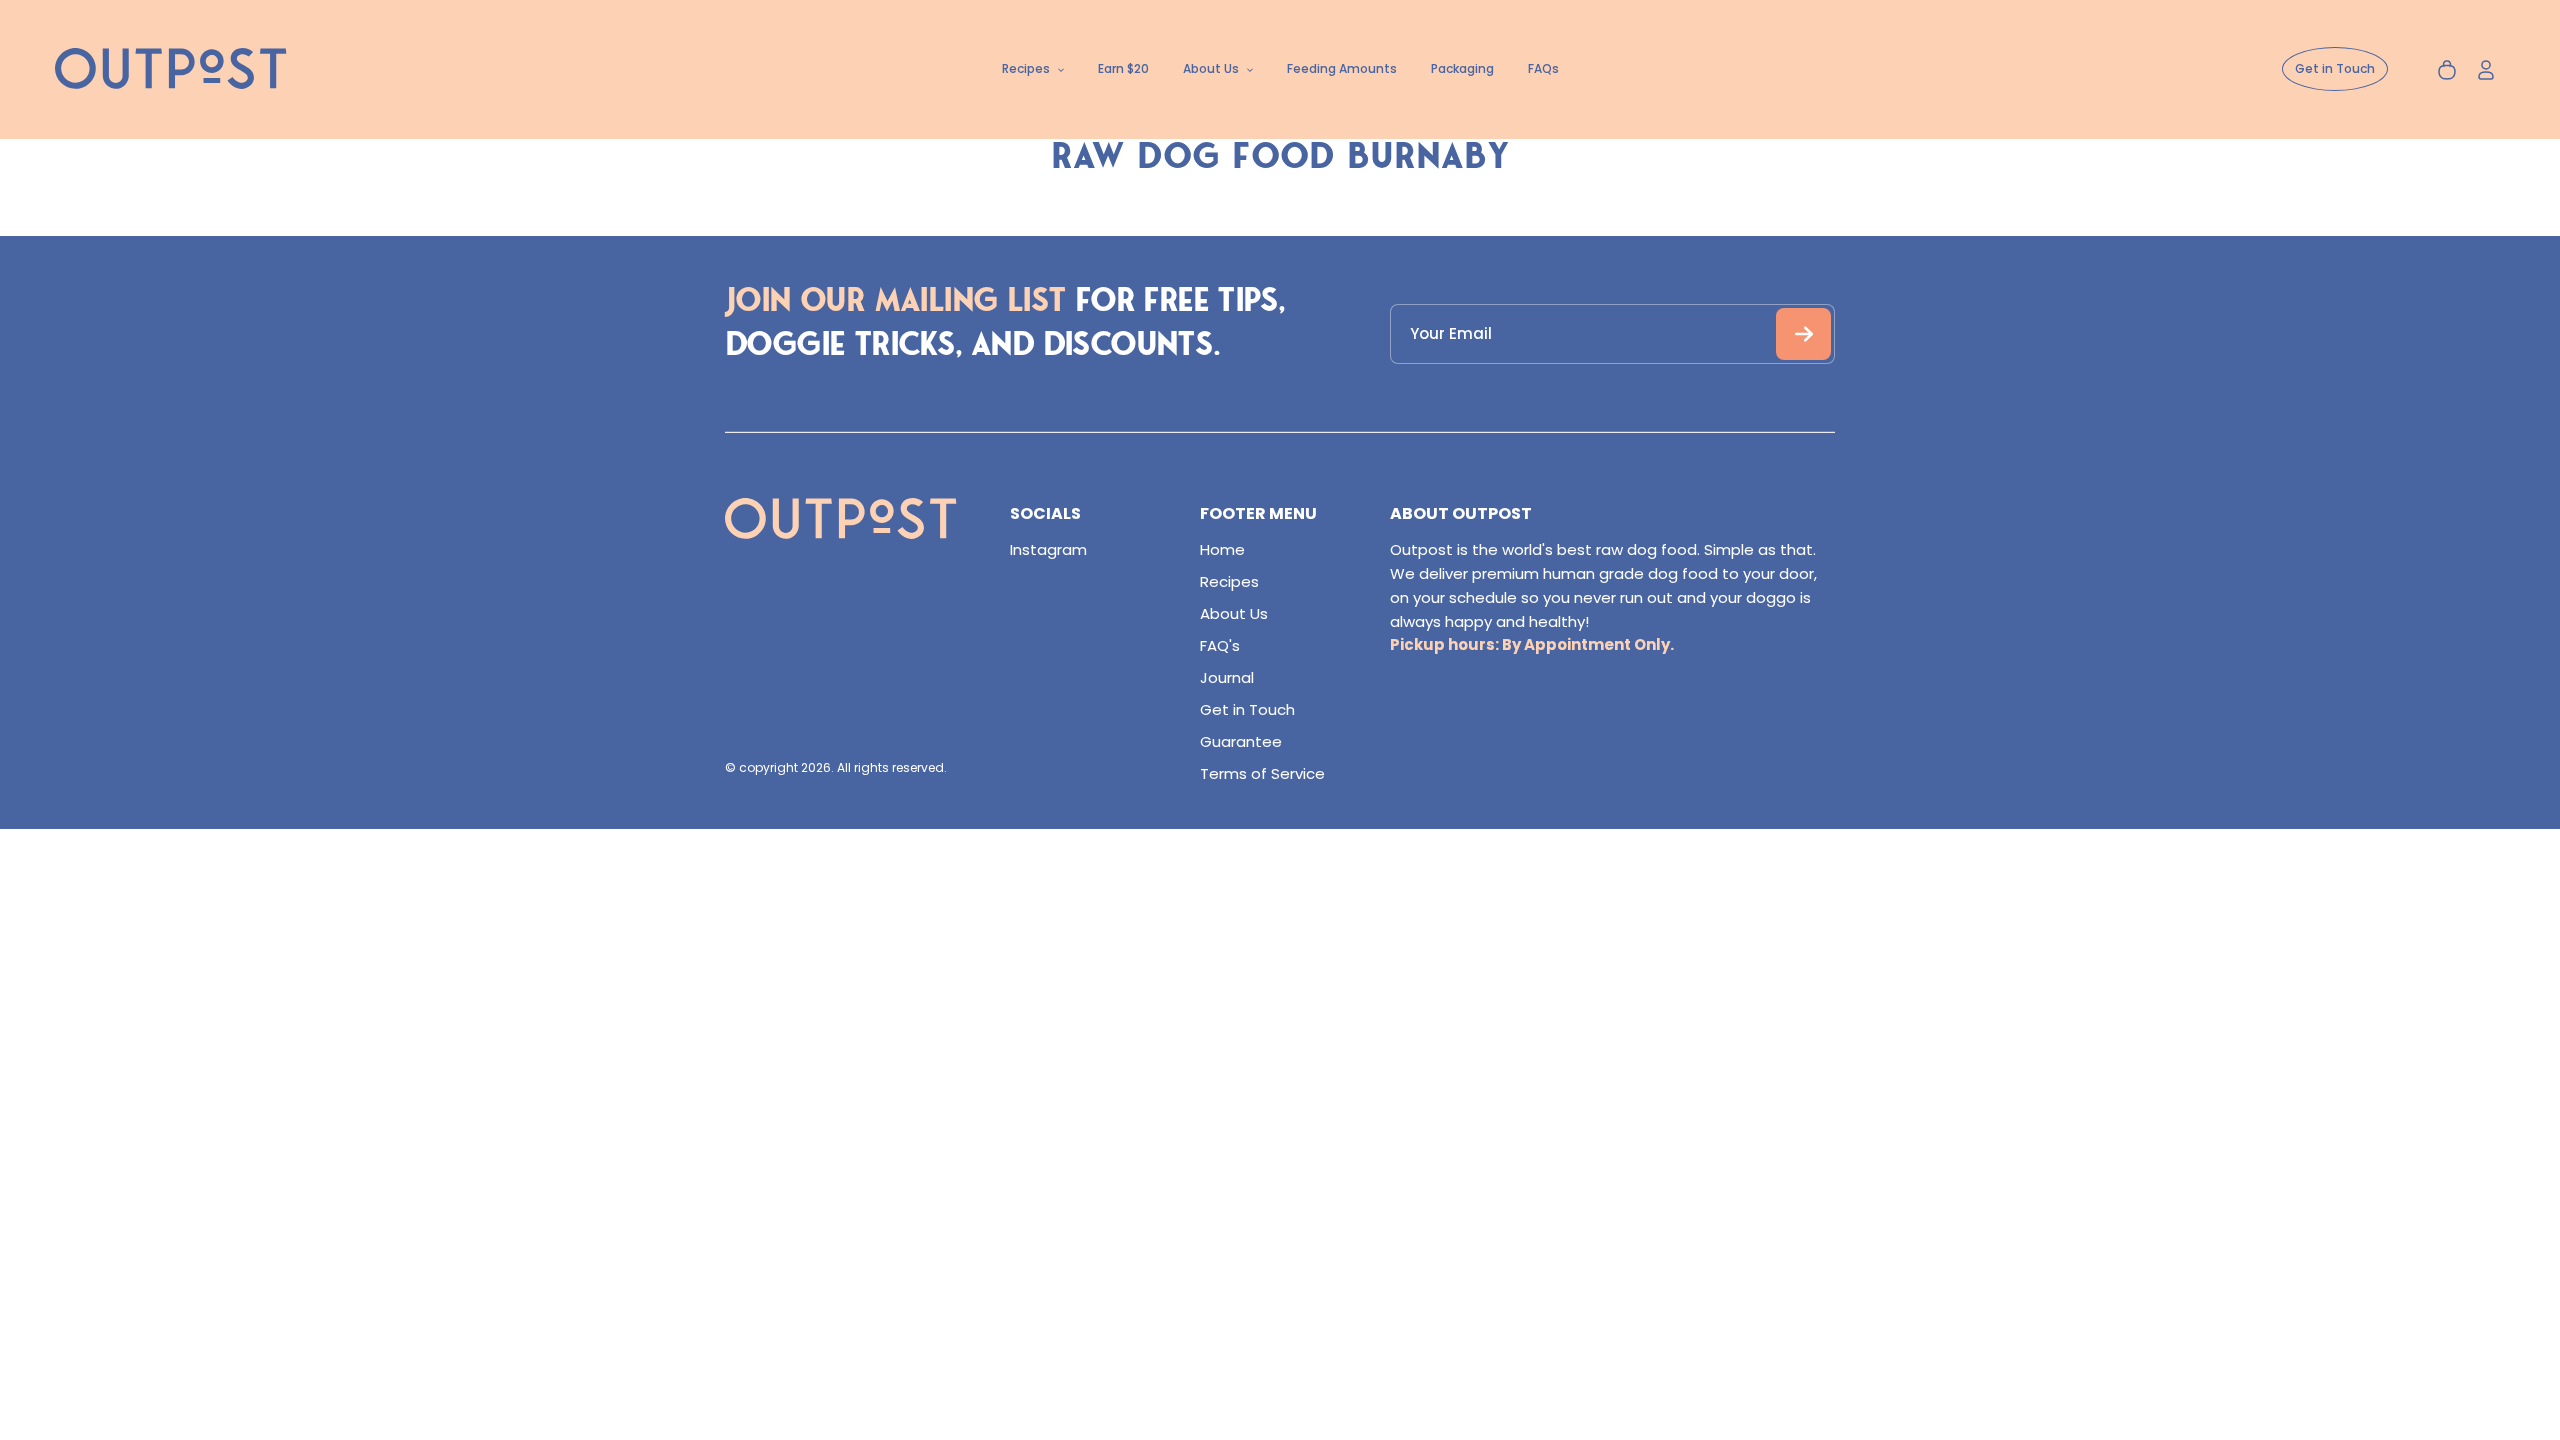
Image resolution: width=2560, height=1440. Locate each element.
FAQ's (1220, 645)
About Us (1234, 613)
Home (1222, 549)
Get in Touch (1247, 709)
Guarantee (1241, 741)
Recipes (1229, 581)
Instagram (1048, 549)
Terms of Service (1262, 773)
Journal (1227, 677)
